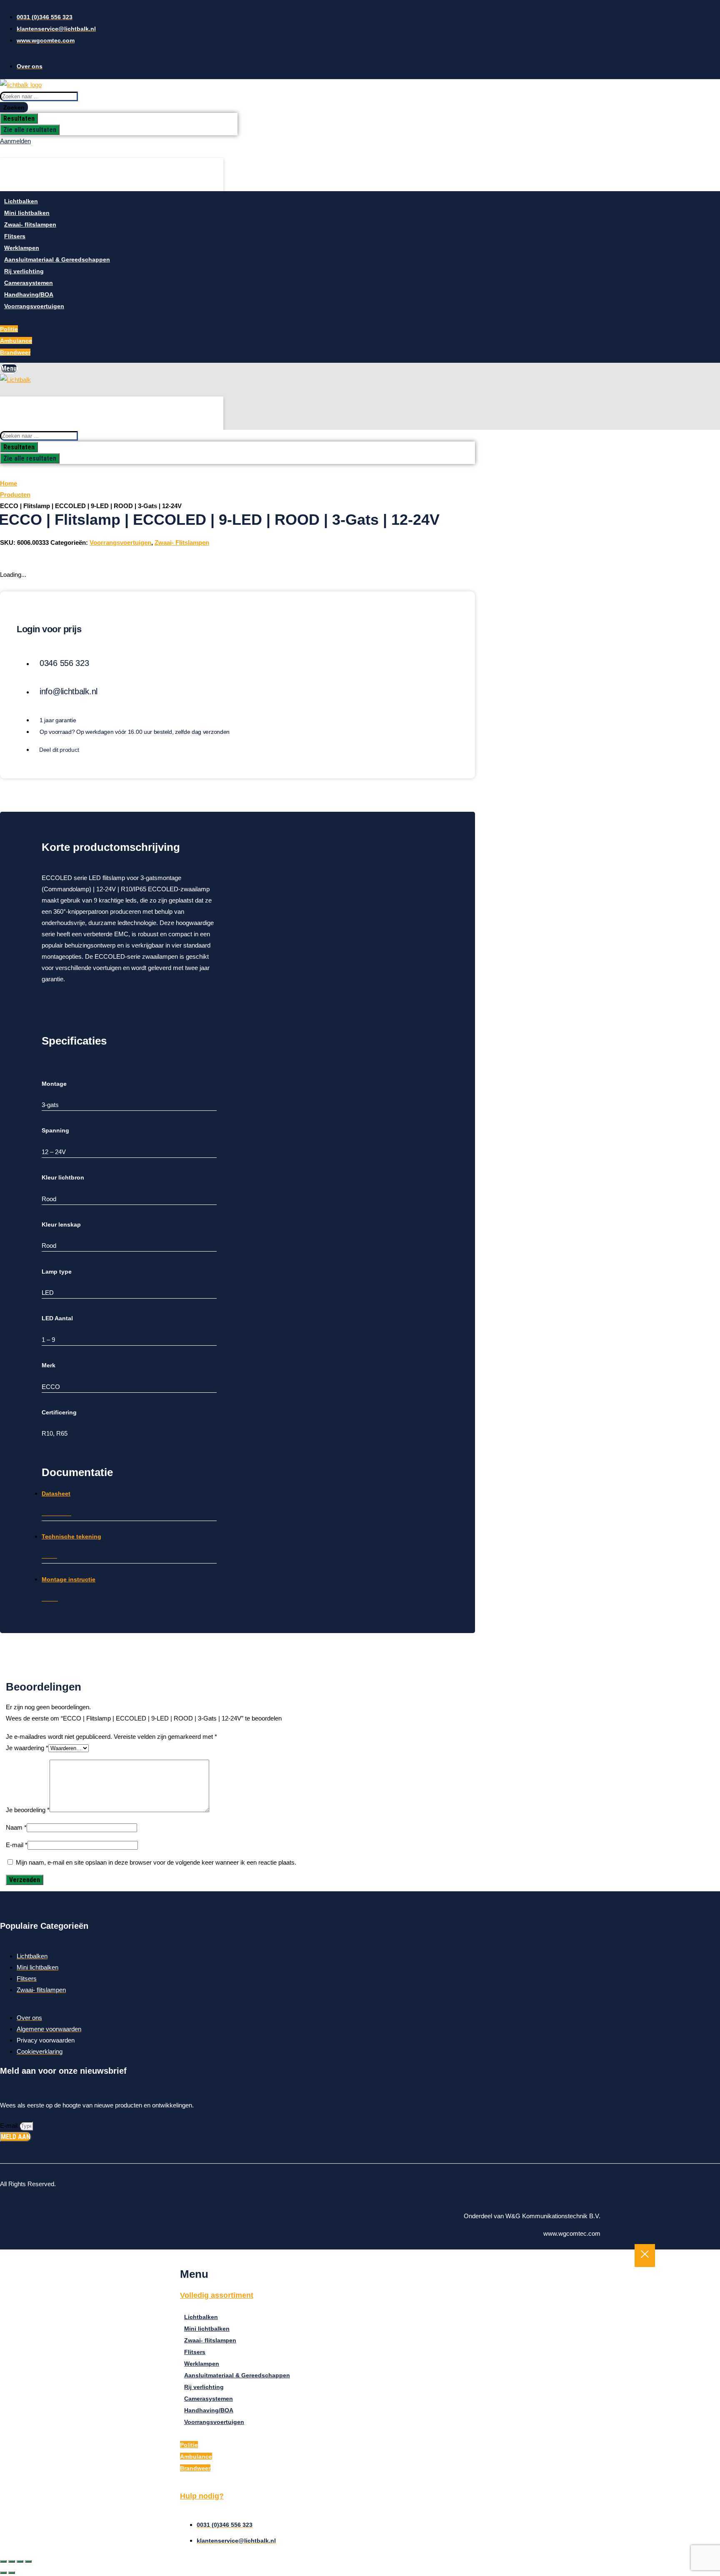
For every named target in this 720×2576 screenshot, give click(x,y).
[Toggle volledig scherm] (12, 2561)
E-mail (17, 1845)
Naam (16, 1827)
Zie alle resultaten (30, 130)
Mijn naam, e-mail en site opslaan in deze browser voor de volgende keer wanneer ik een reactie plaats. (156, 1862)
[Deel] (20, 2561)
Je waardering (27, 1748)
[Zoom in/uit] (3, 2561)
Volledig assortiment (217, 2295)
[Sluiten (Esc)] (28, 2561)
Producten (15, 495)
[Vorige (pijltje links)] (3, 2573)
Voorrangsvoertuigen (120, 542)
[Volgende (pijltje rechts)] (12, 2573)
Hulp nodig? (202, 2496)
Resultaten (19, 118)
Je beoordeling (28, 1810)
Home (9, 483)
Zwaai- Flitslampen (182, 542)
